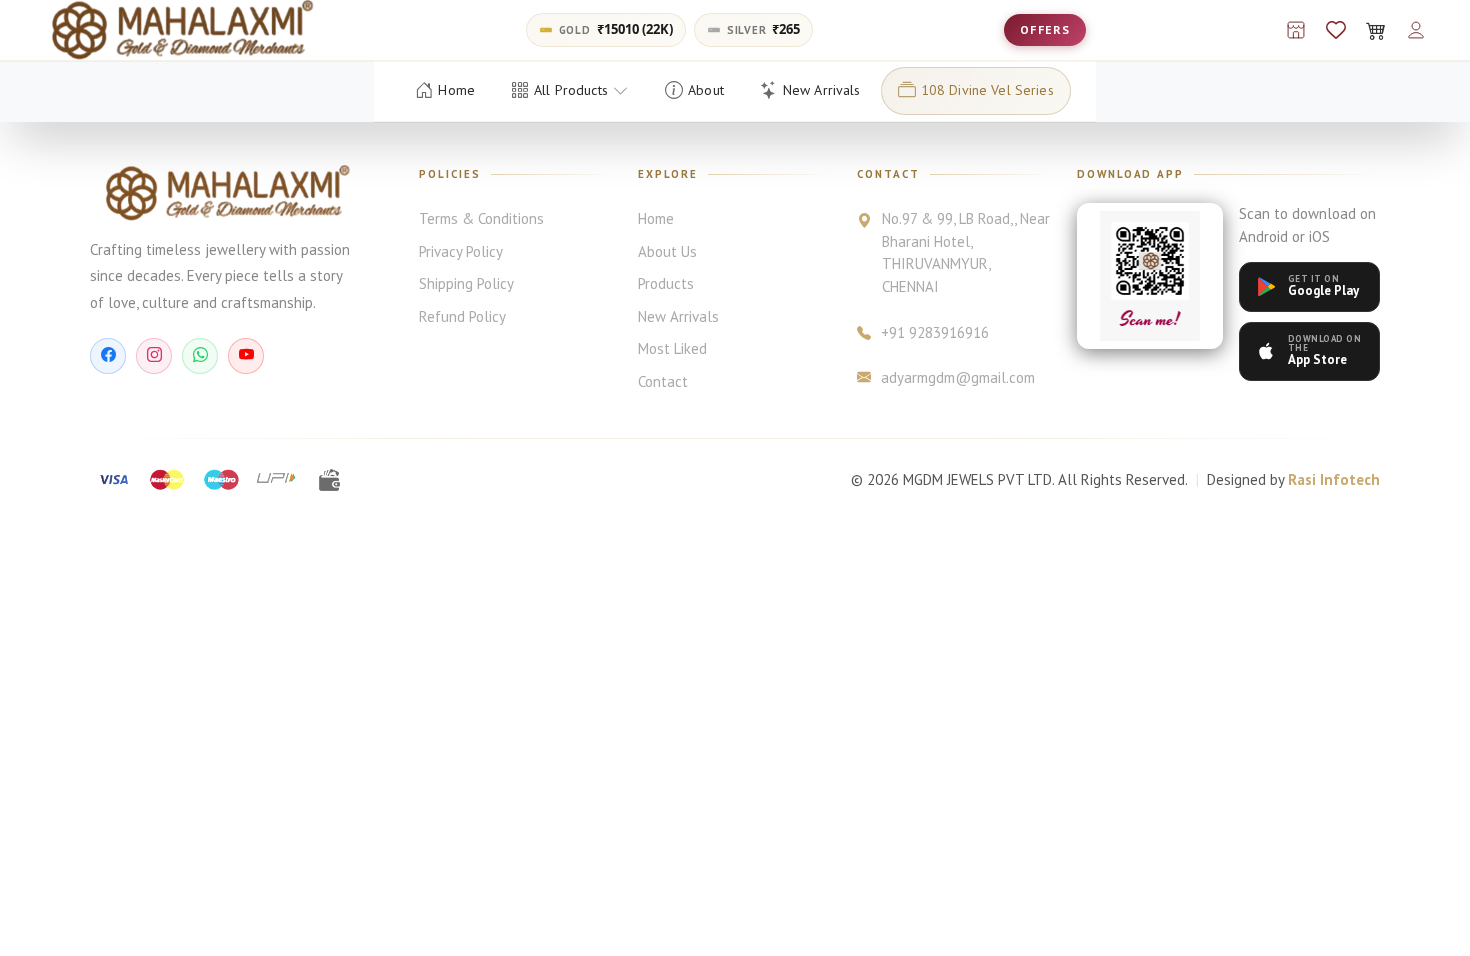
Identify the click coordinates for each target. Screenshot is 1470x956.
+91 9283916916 (935, 332)
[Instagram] (154, 356)
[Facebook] (108, 356)
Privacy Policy (461, 251)
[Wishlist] (1336, 30)
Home (656, 218)
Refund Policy (462, 316)
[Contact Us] (1296, 30)
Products (666, 283)
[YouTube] (246, 356)
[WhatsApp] (200, 356)
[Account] (1416, 30)
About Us (667, 251)
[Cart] (1376, 30)
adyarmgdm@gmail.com (958, 377)
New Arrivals (678, 316)
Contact (663, 381)
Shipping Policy (466, 283)
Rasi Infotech (1334, 479)
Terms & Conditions (481, 218)
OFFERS (1045, 29)
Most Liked (672, 348)
